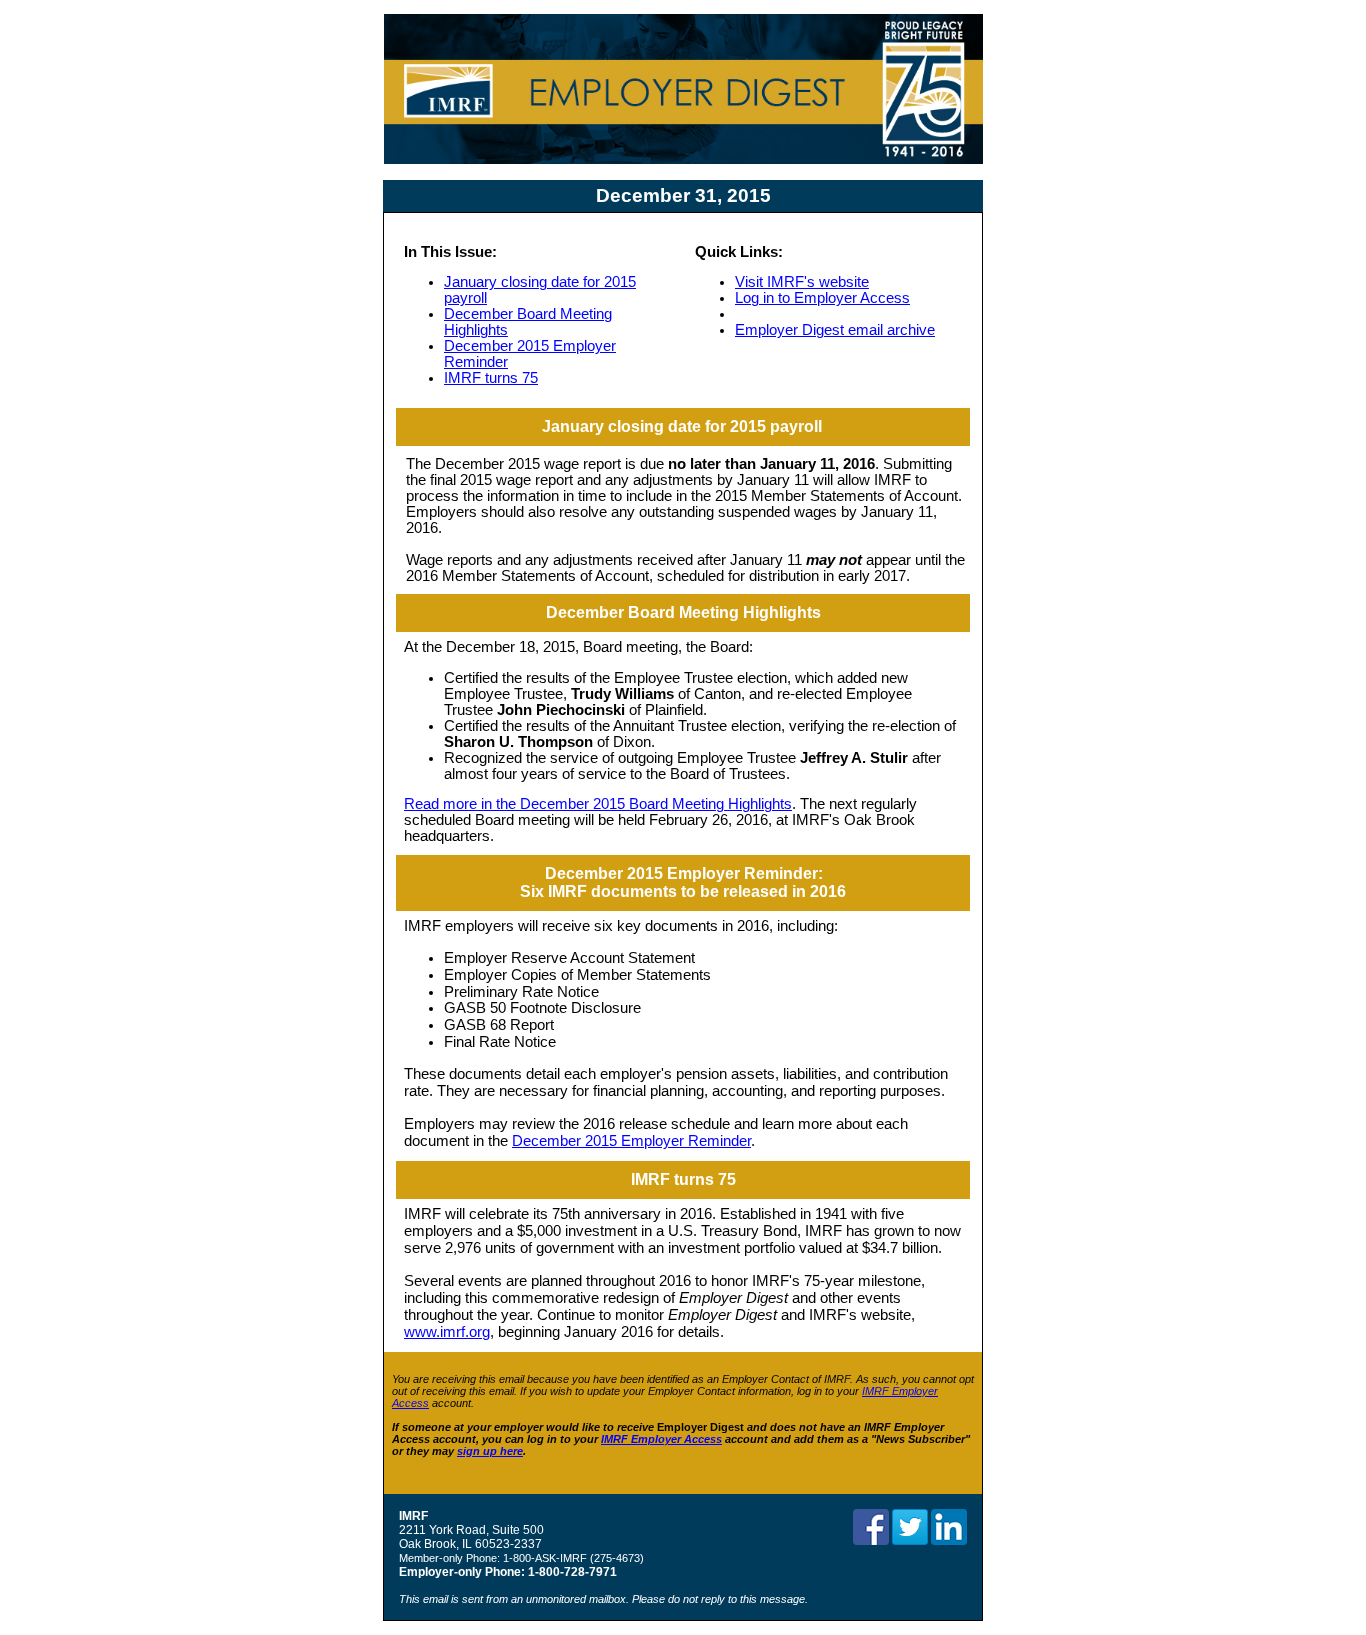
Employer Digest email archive (835, 330)
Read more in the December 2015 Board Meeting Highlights (598, 804)
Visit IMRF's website (802, 282)
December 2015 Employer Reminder (631, 1141)
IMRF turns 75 (491, 378)
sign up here (490, 1451)
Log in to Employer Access (822, 298)
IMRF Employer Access (661, 1439)
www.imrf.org (447, 1332)
